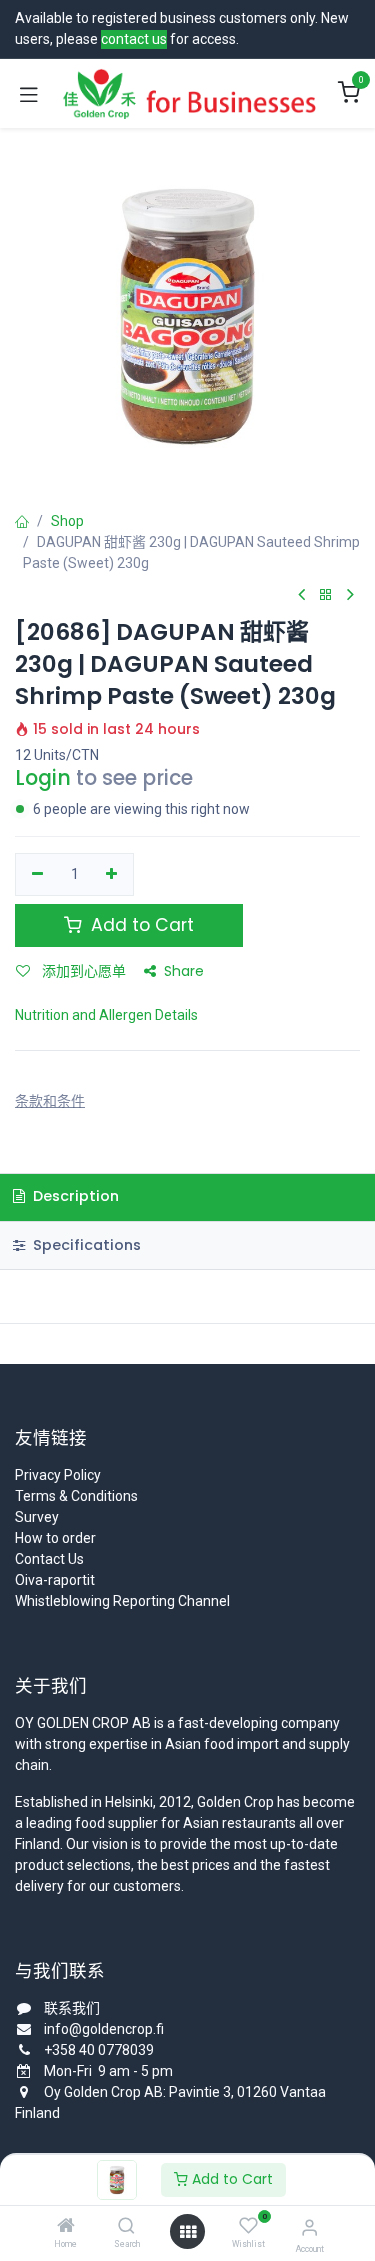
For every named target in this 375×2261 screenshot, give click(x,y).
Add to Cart (230, 2179)
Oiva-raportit (55, 1580)
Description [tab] (74, 1196)
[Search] (126, 2227)
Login (43, 778)
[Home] (66, 2227)
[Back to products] (326, 595)
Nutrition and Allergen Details (106, 1015)
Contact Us (49, 1559)
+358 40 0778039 (99, 2050)
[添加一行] (112, 875)
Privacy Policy (58, 1475)
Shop (67, 521)
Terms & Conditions (76, 1496)
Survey (37, 1517)
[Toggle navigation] (29, 94)
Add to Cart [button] (140, 925)
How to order (55, 1538)
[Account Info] (309, 2227)
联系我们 (72, 2008)
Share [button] (184, 971)
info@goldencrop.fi (104, 2029)
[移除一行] (37, 875)
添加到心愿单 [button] (82, 971)
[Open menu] (188, 2232)
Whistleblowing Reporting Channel (122, 1601)
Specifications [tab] (85, 1245)
